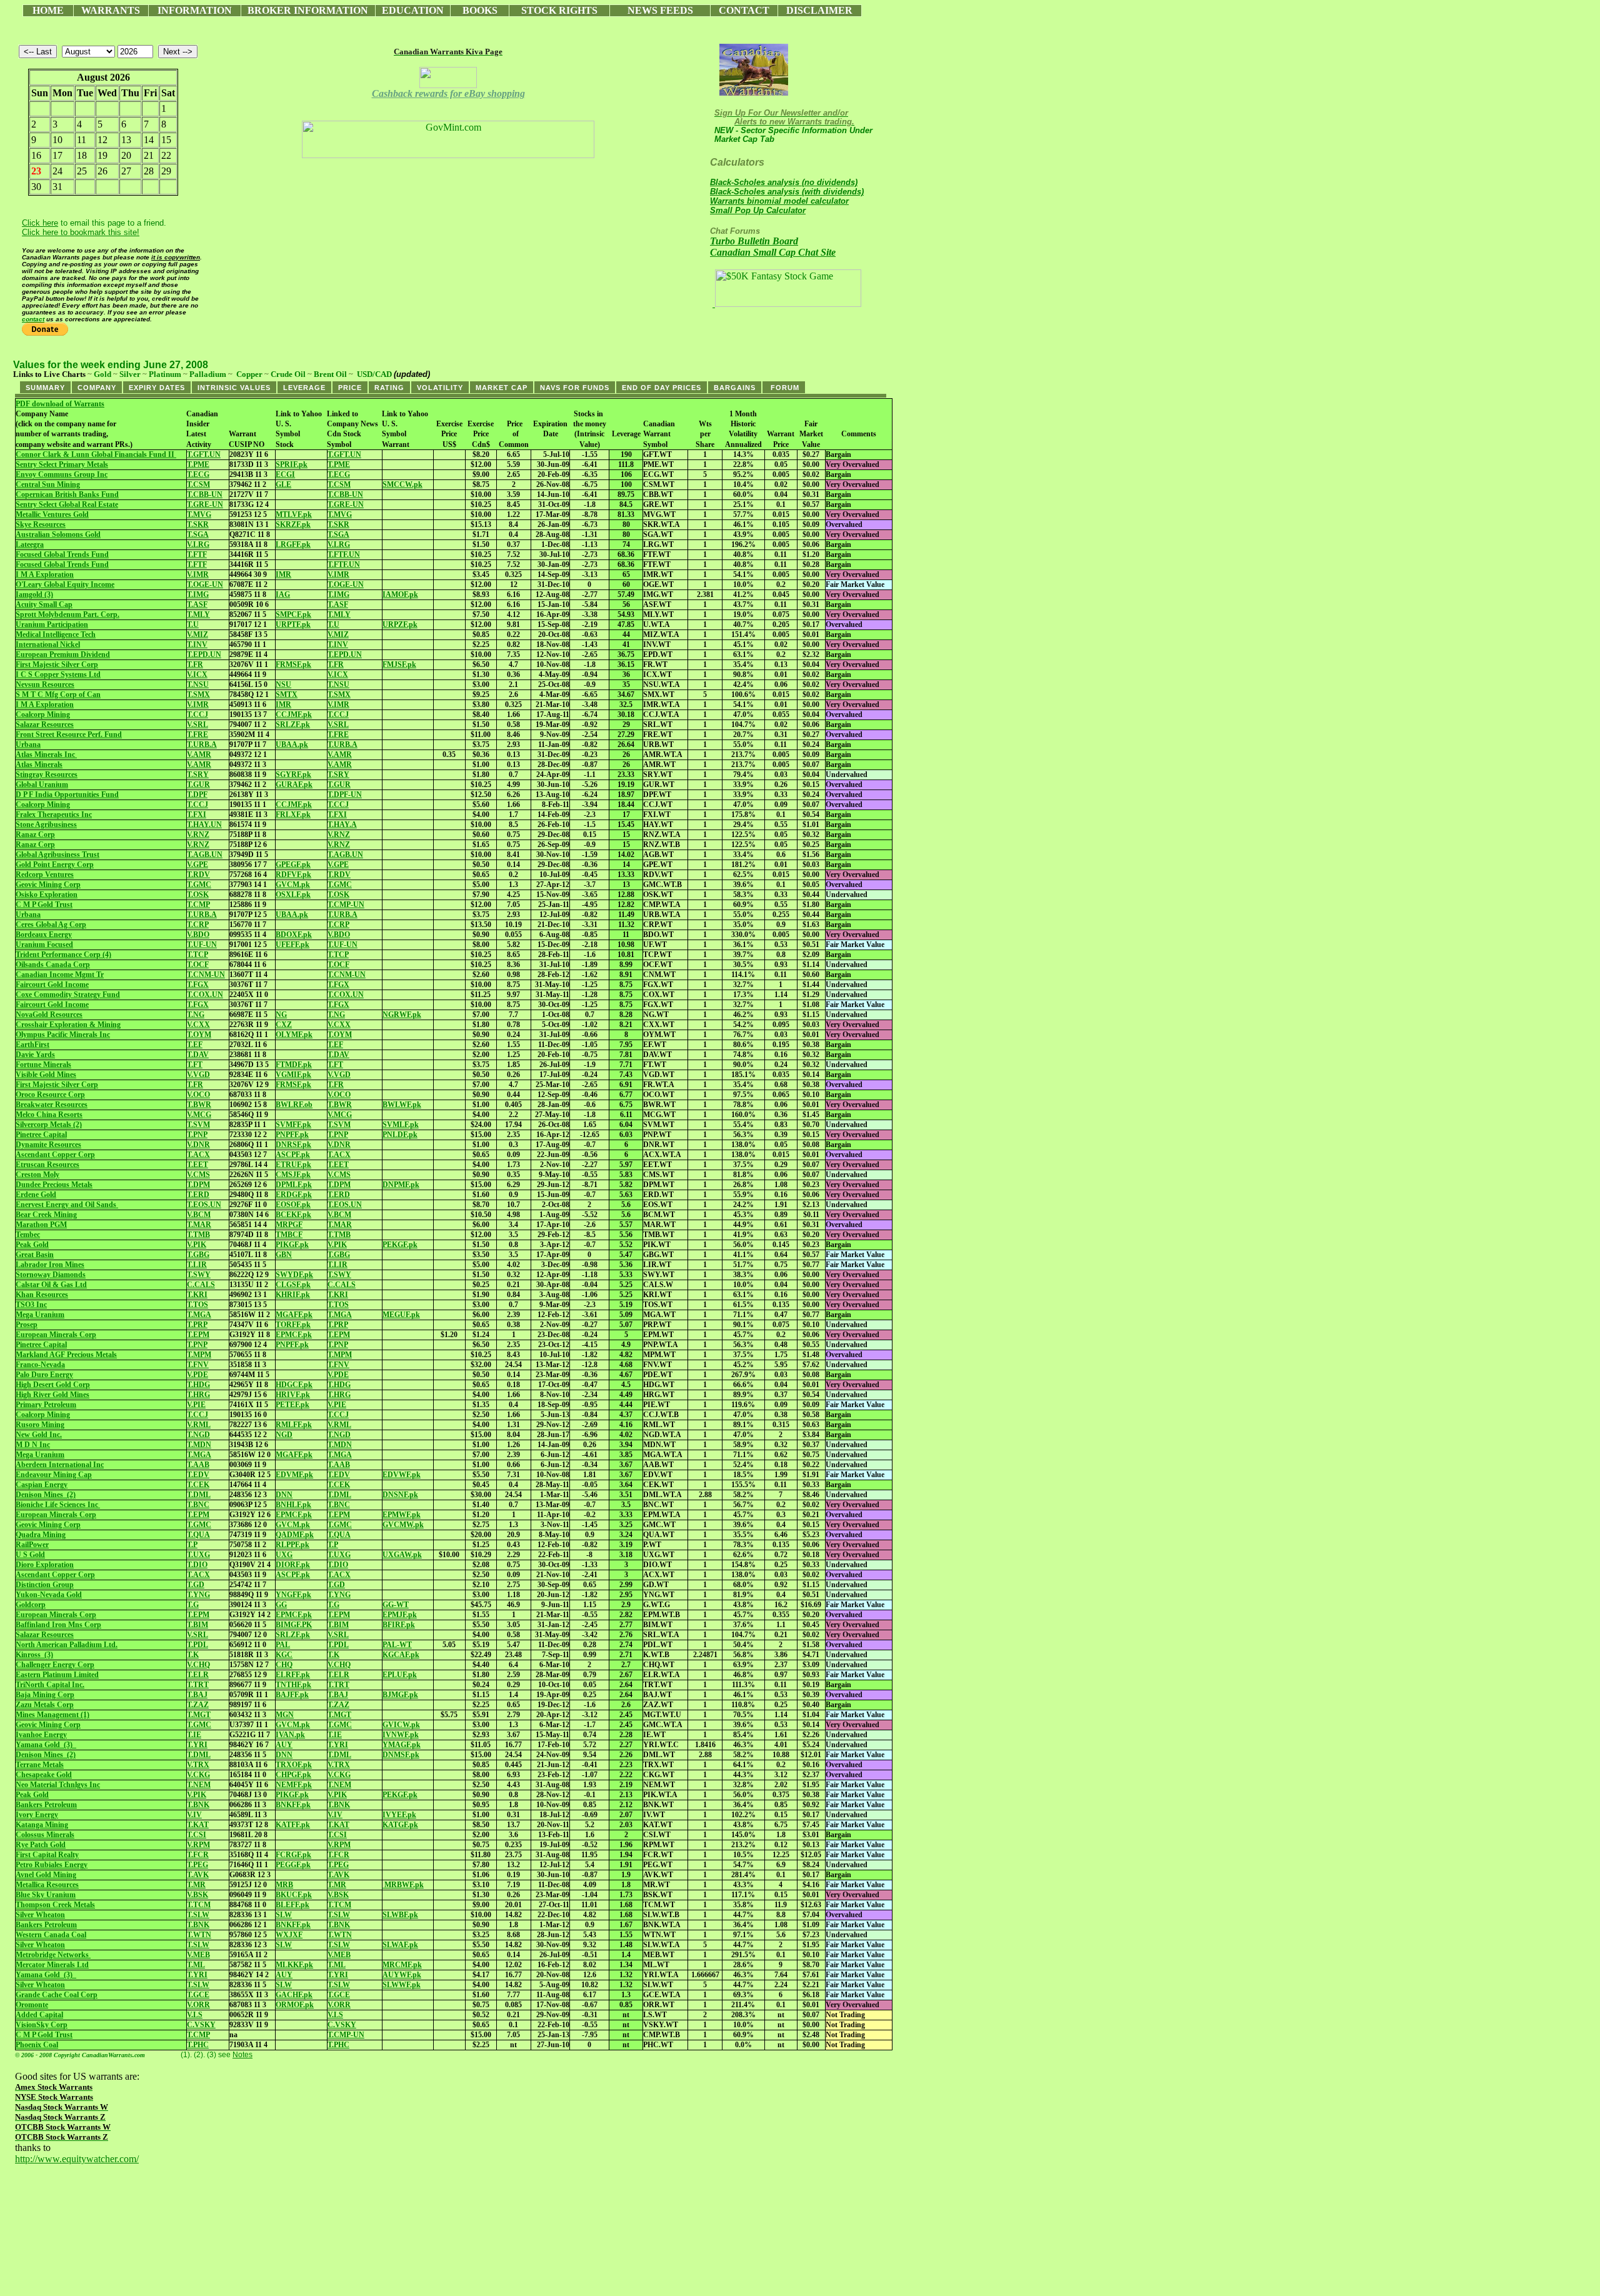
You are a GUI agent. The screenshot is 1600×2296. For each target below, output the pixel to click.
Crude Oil (288, 374)
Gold (102, 374)
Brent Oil (330, 374)
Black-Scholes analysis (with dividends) (787, 192)
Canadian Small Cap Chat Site (773, 252)
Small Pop (758, 210)
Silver (130, 374)
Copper (249, 374)
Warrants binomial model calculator (779, 201)
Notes (242, 2055)
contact (33, 319)
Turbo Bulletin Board (754, 241)
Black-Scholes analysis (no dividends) (784, 182)
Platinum (165, 374)
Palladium (208, 374)
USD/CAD (374, 374)
